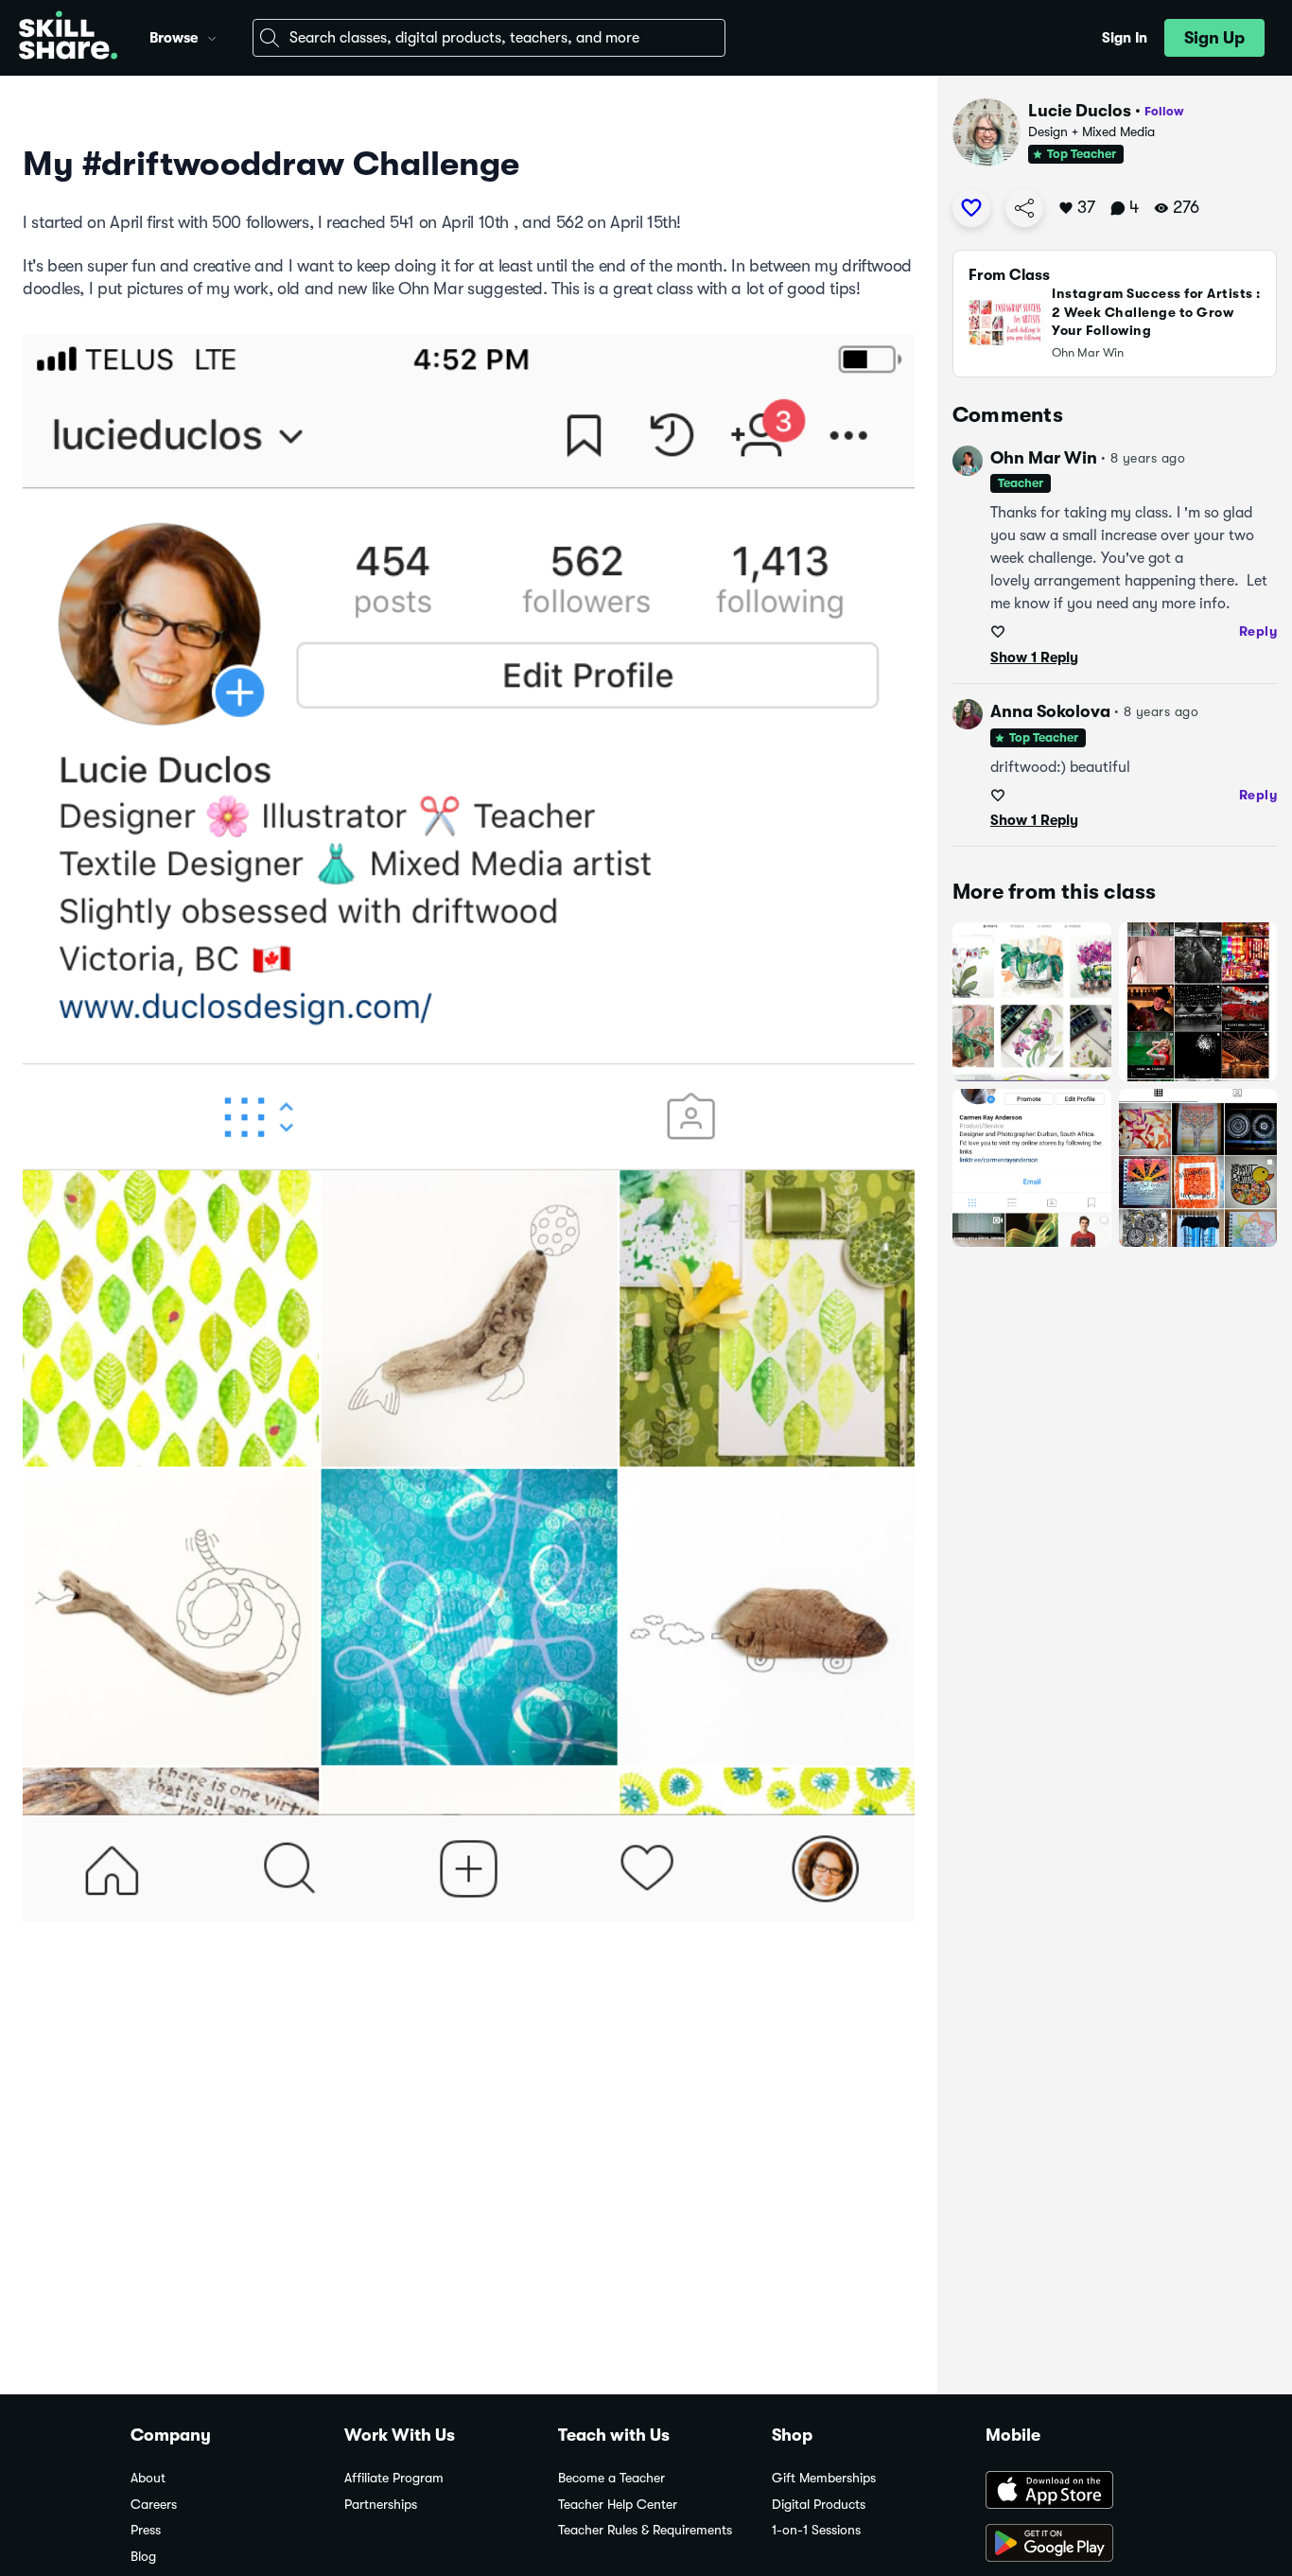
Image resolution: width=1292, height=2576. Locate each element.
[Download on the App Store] (1074, 2492)
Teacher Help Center (618, 2505)
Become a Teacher (611, 2478)
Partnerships (381, 2505)
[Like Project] (971, 208)
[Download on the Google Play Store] (1074, 2545)
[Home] (68, 38)
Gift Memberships (824, 2478)
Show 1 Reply (1034, 657)
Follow (1164, 111)
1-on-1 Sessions (816, 2530)
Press (146, 2530)
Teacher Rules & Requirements (645, 2530)
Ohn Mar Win (1044, 458)
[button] (212, 36)
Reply (1258, 631)
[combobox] (489, 38)
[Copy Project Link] (1024, 208)
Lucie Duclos (1080, 111)
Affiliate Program (394, 2478)
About (148, 2478)
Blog (143, 2557)
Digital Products (819, 2505)
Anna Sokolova (1050, 711)
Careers (154, 2505)
